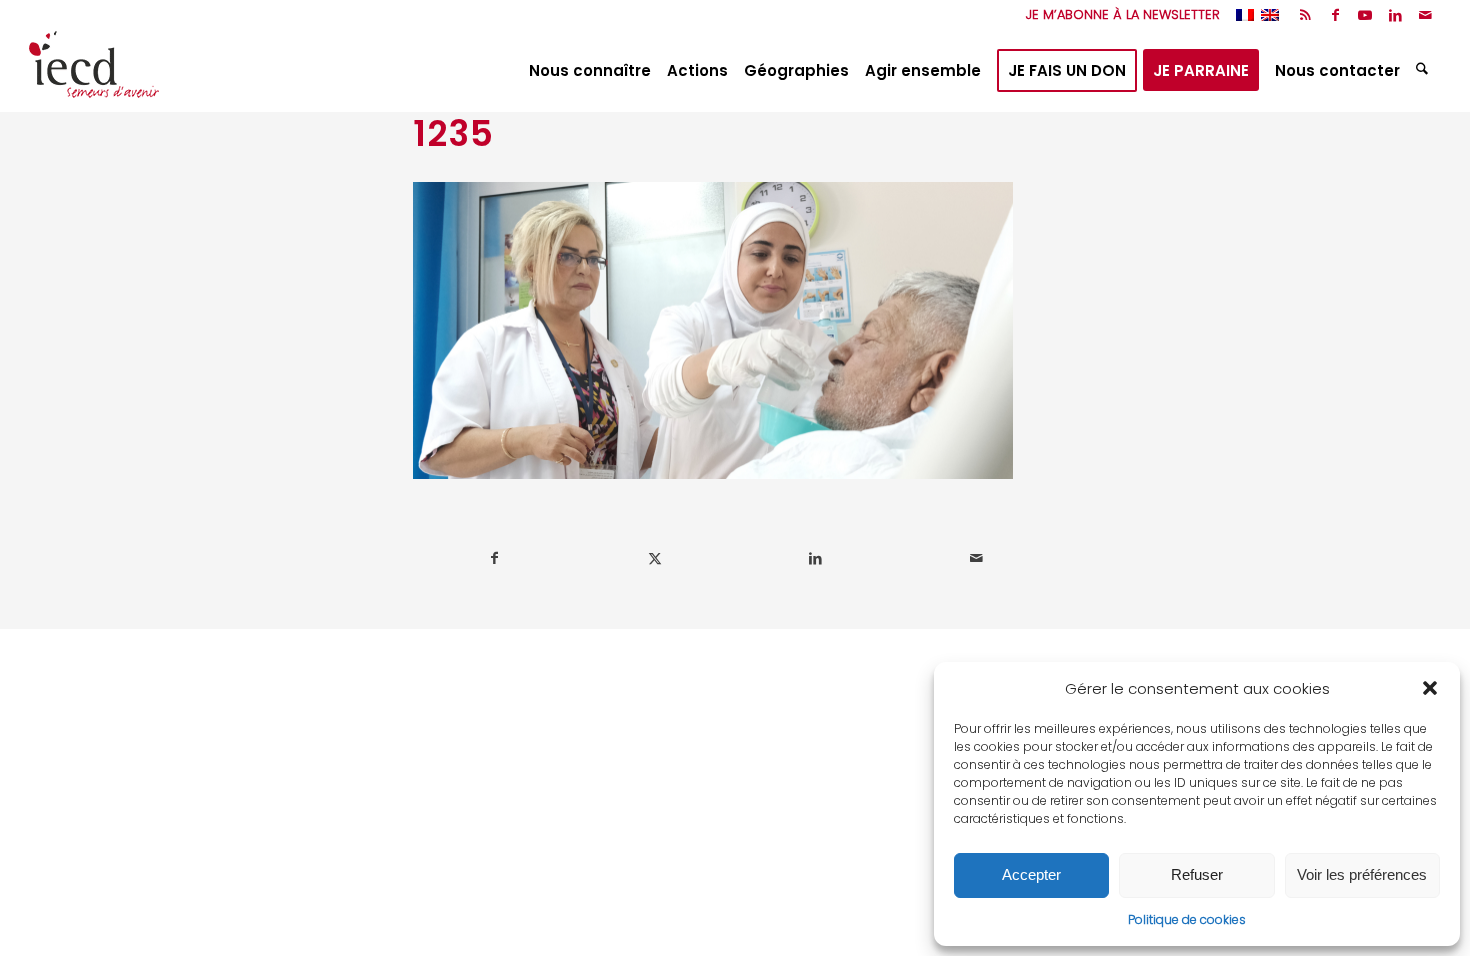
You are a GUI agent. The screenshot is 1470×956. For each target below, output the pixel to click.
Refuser (1197, 874)
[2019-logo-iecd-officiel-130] (94, 71)
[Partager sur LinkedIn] (816, 558)
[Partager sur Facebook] (494, 558)
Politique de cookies (1187, 919)
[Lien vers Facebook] (1335, 15)
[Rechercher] (1424, 71)
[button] (1430, 688)
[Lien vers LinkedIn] (1395, 15)
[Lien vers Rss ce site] (1305, 15)
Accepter (1031, 874)
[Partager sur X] (656, 558)
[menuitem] (1118, 15)
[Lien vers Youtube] (1365, 15)
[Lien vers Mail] (1426, 15)
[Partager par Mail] (977, 558)
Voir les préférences (1362, 874)
